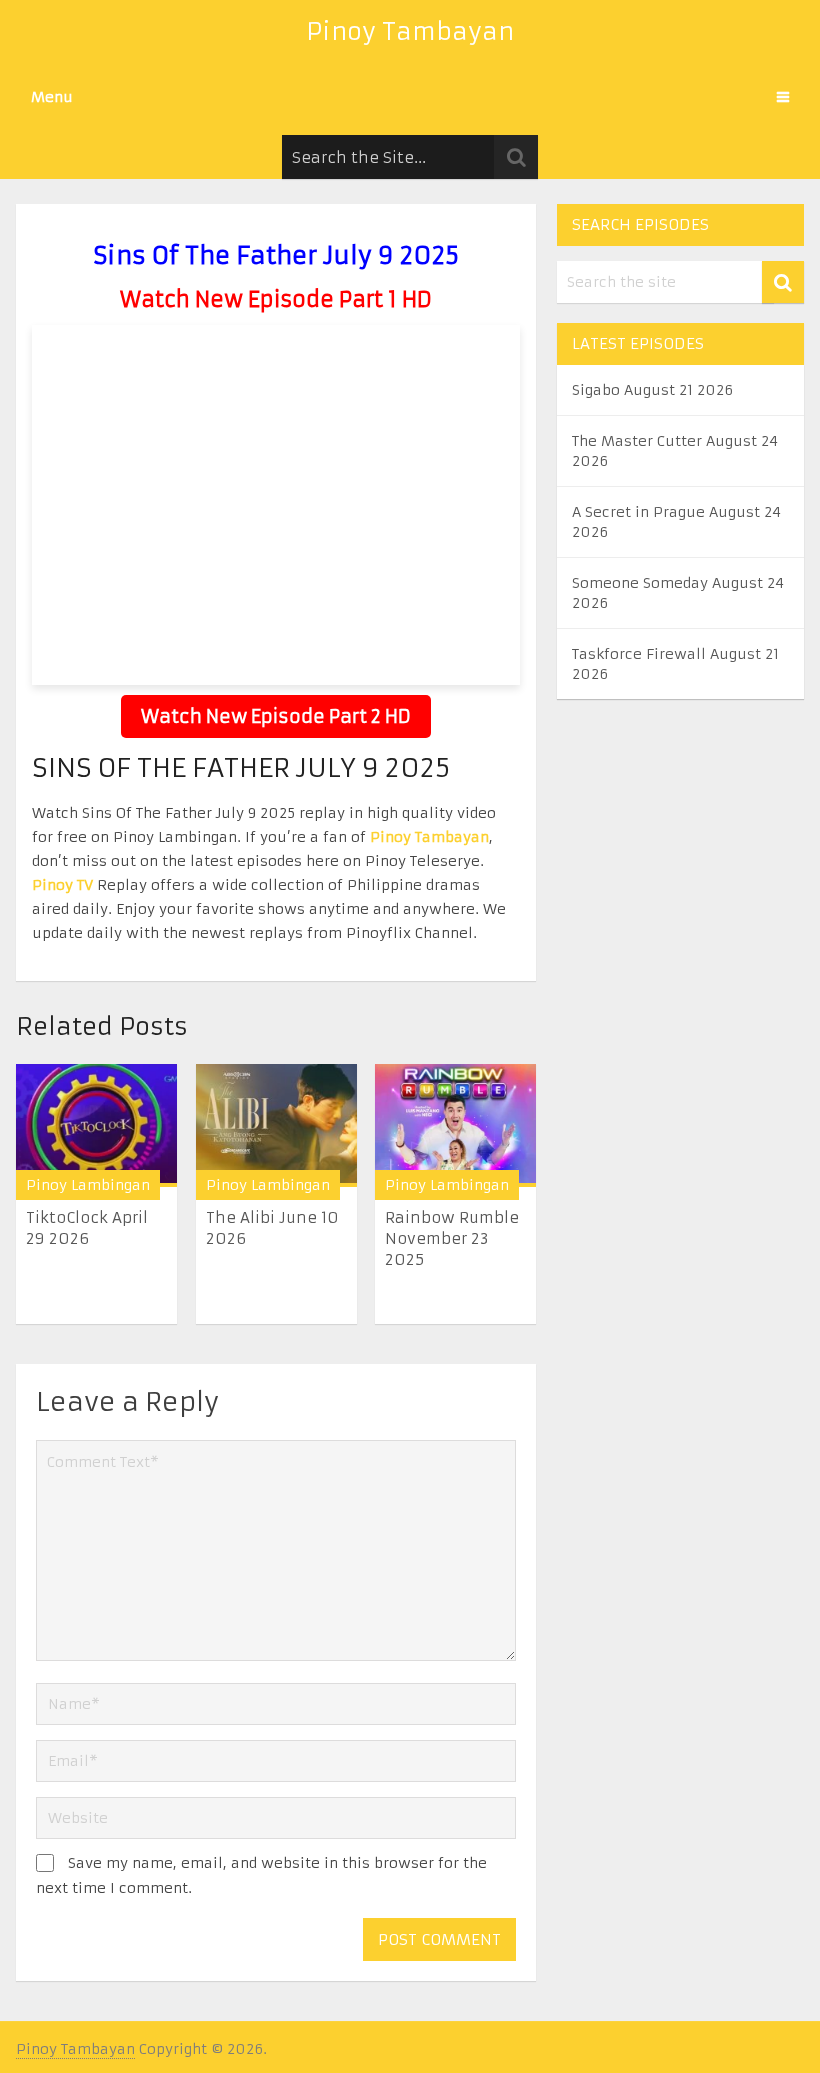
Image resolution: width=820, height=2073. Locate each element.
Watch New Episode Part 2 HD (276, 716)
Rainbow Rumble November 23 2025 (452, 1238)
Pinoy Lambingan (88, 1185)
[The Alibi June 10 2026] (276, 1125)
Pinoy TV (62, 885)
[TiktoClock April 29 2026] (96, 1125)
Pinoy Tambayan (410, 32)
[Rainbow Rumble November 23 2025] (455, 1125)
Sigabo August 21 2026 (652, 390)
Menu (52, 97)
